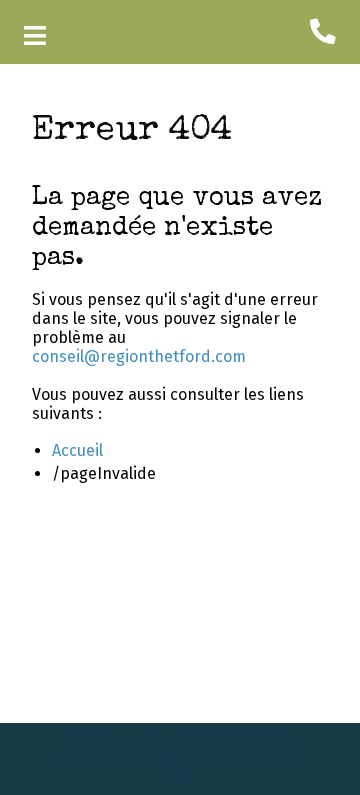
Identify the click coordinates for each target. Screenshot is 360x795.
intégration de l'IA (247, 737)
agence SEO (169, 737)
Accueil (77, 450)
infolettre (263, 756)
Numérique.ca (99, 737)
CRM (223, 756)
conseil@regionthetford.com (139, 356)
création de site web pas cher (134, 756)
